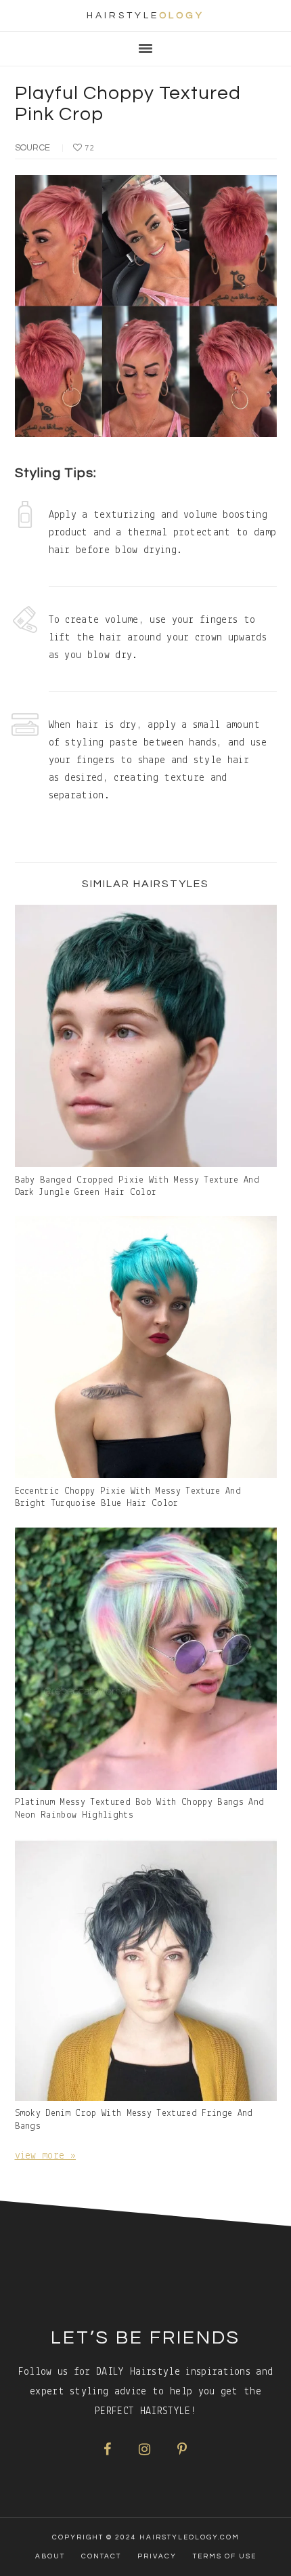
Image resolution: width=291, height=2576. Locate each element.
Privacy (157, 2556)
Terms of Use (225, 2556)
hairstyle (145, 16)
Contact (101, 2556)
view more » (46, 2156)
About (50, 2556)
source (33, 148)
